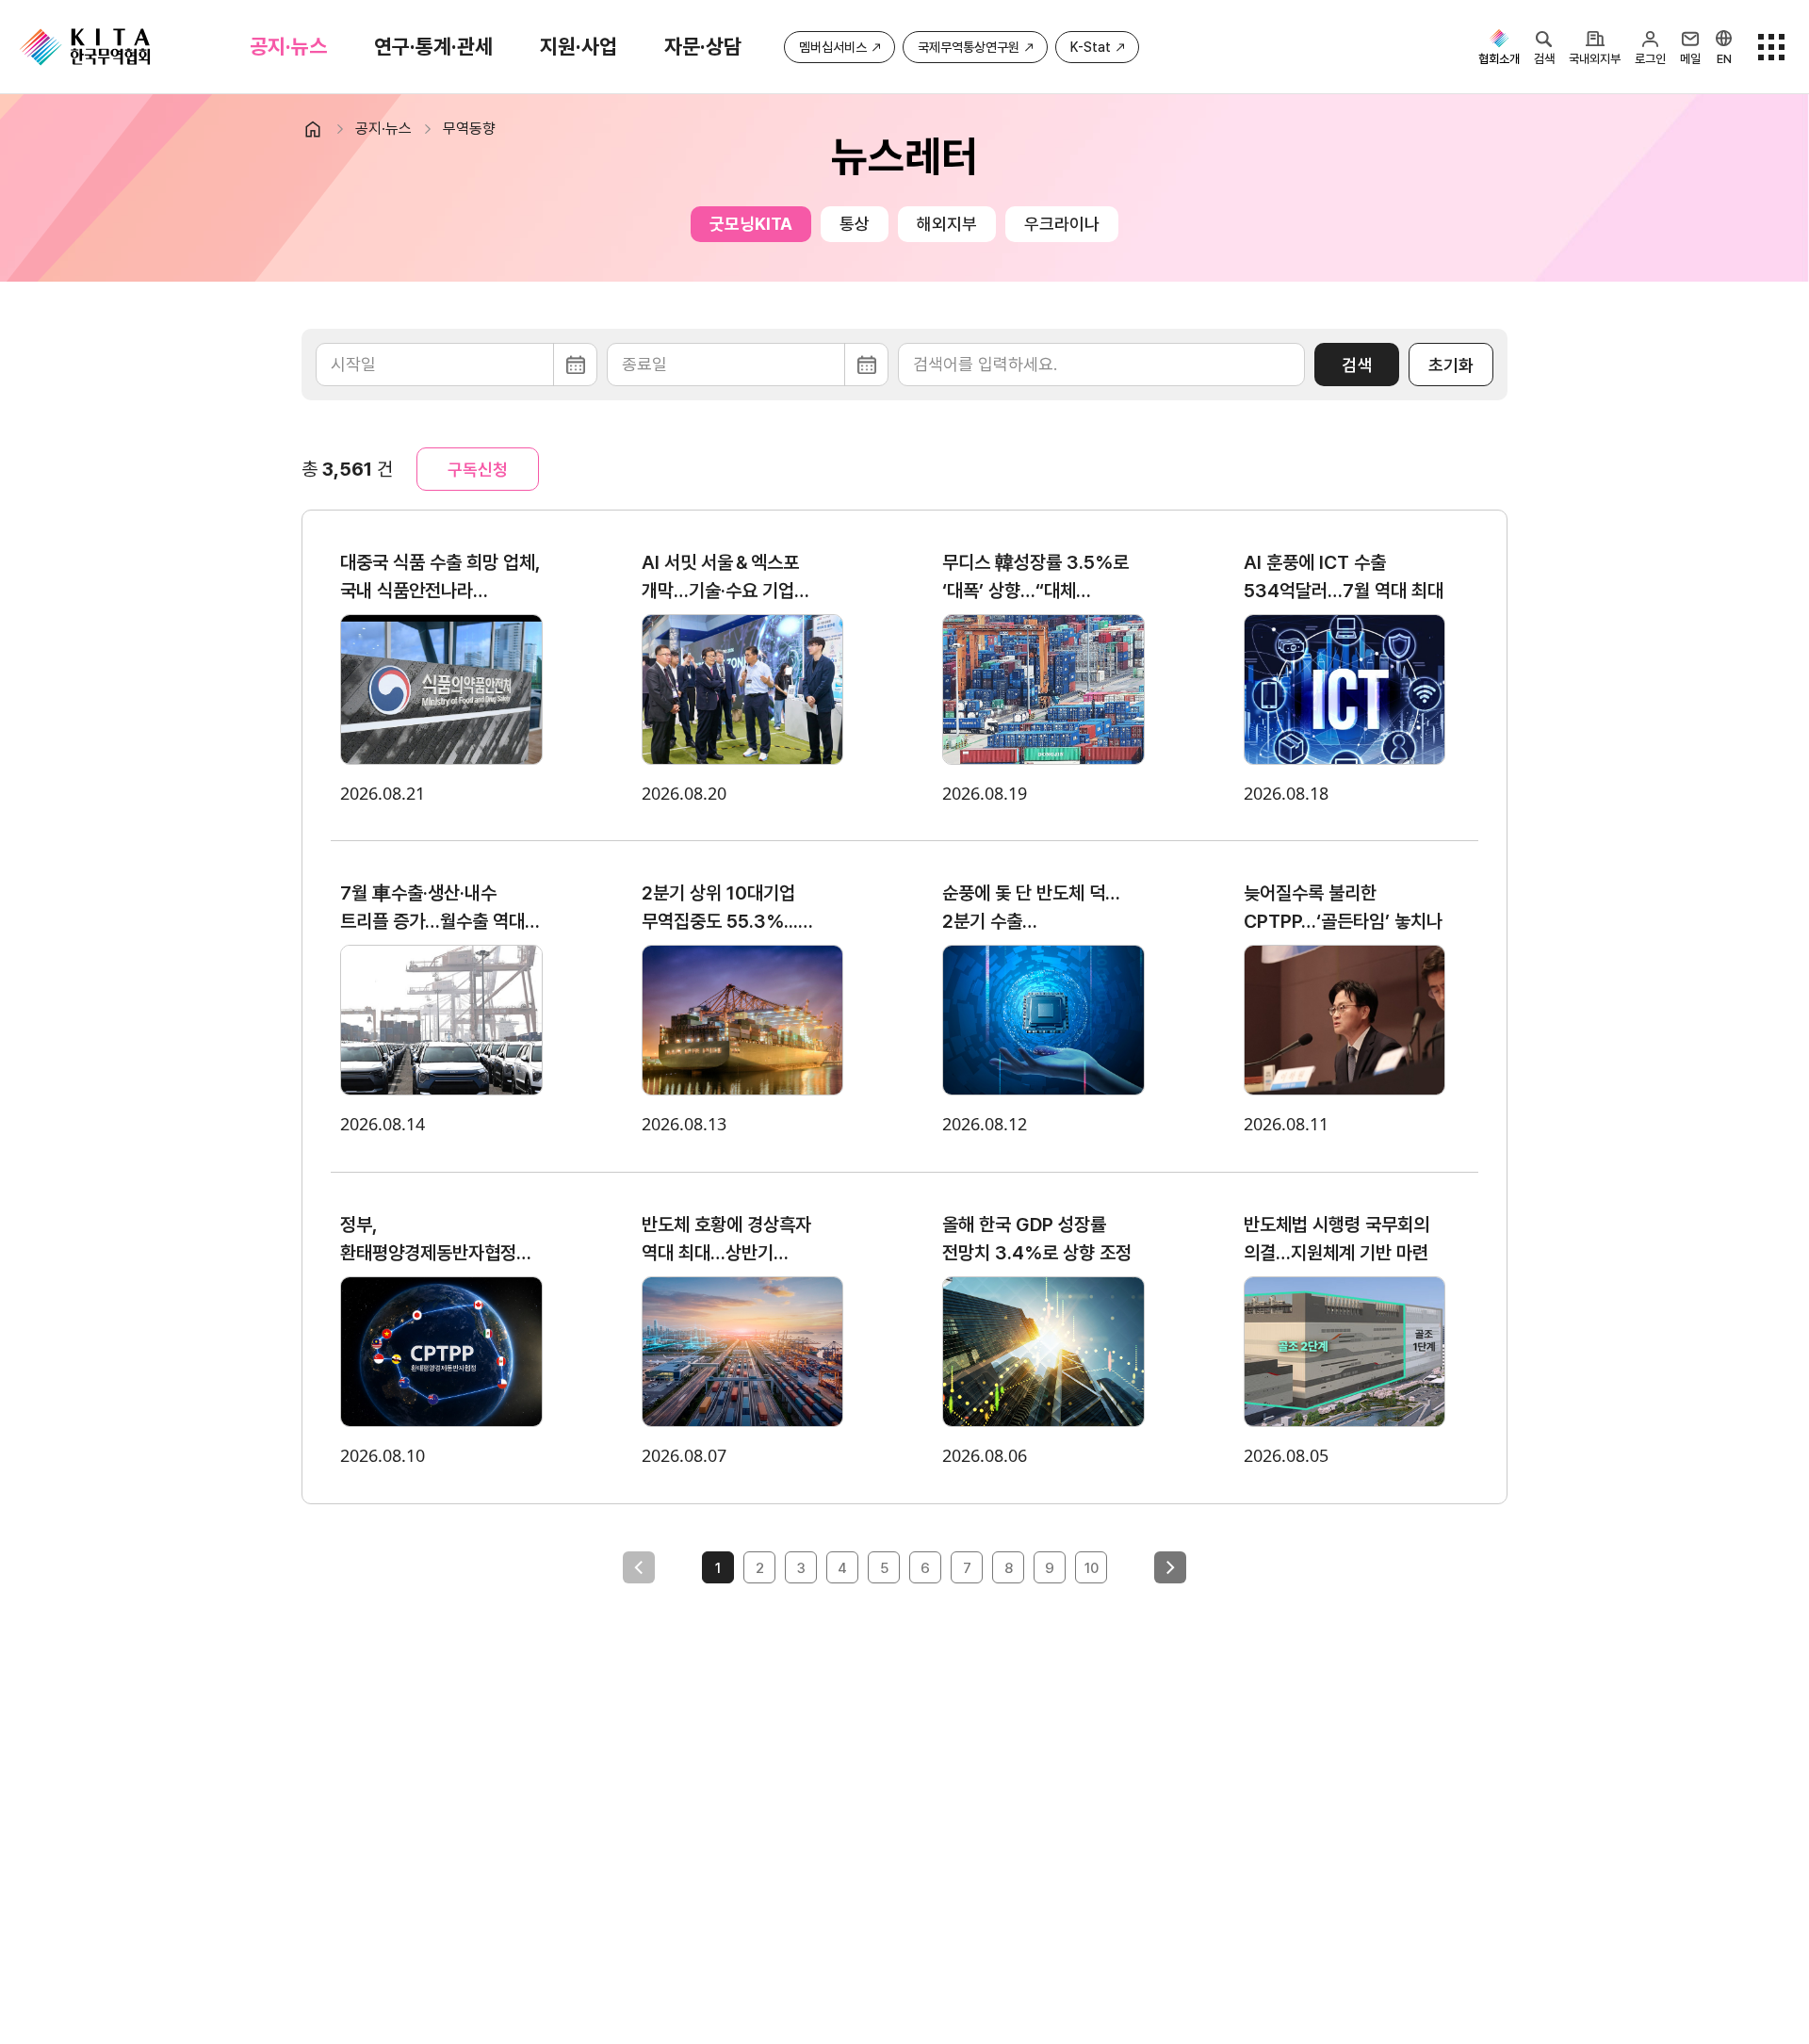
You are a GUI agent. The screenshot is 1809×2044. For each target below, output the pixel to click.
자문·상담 (703, 46)
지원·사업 (579, 46)
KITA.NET (85, 47)
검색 (1357, 365)
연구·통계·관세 (433, 46)
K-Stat (1091, 47)
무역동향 (469, 129)
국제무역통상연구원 (969, 47)
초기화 (1451, 365)
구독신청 (478, 470)
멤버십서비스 (833, 47)
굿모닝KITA (751, 224)
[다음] (1170, 1567)
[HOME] (321, 129)
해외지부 (947, 224)
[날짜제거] (456, 365)
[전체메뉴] (1771, 47)
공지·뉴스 (288, 46)
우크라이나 (1062, 224)
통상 (855, 224)
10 (1092, 1568)
